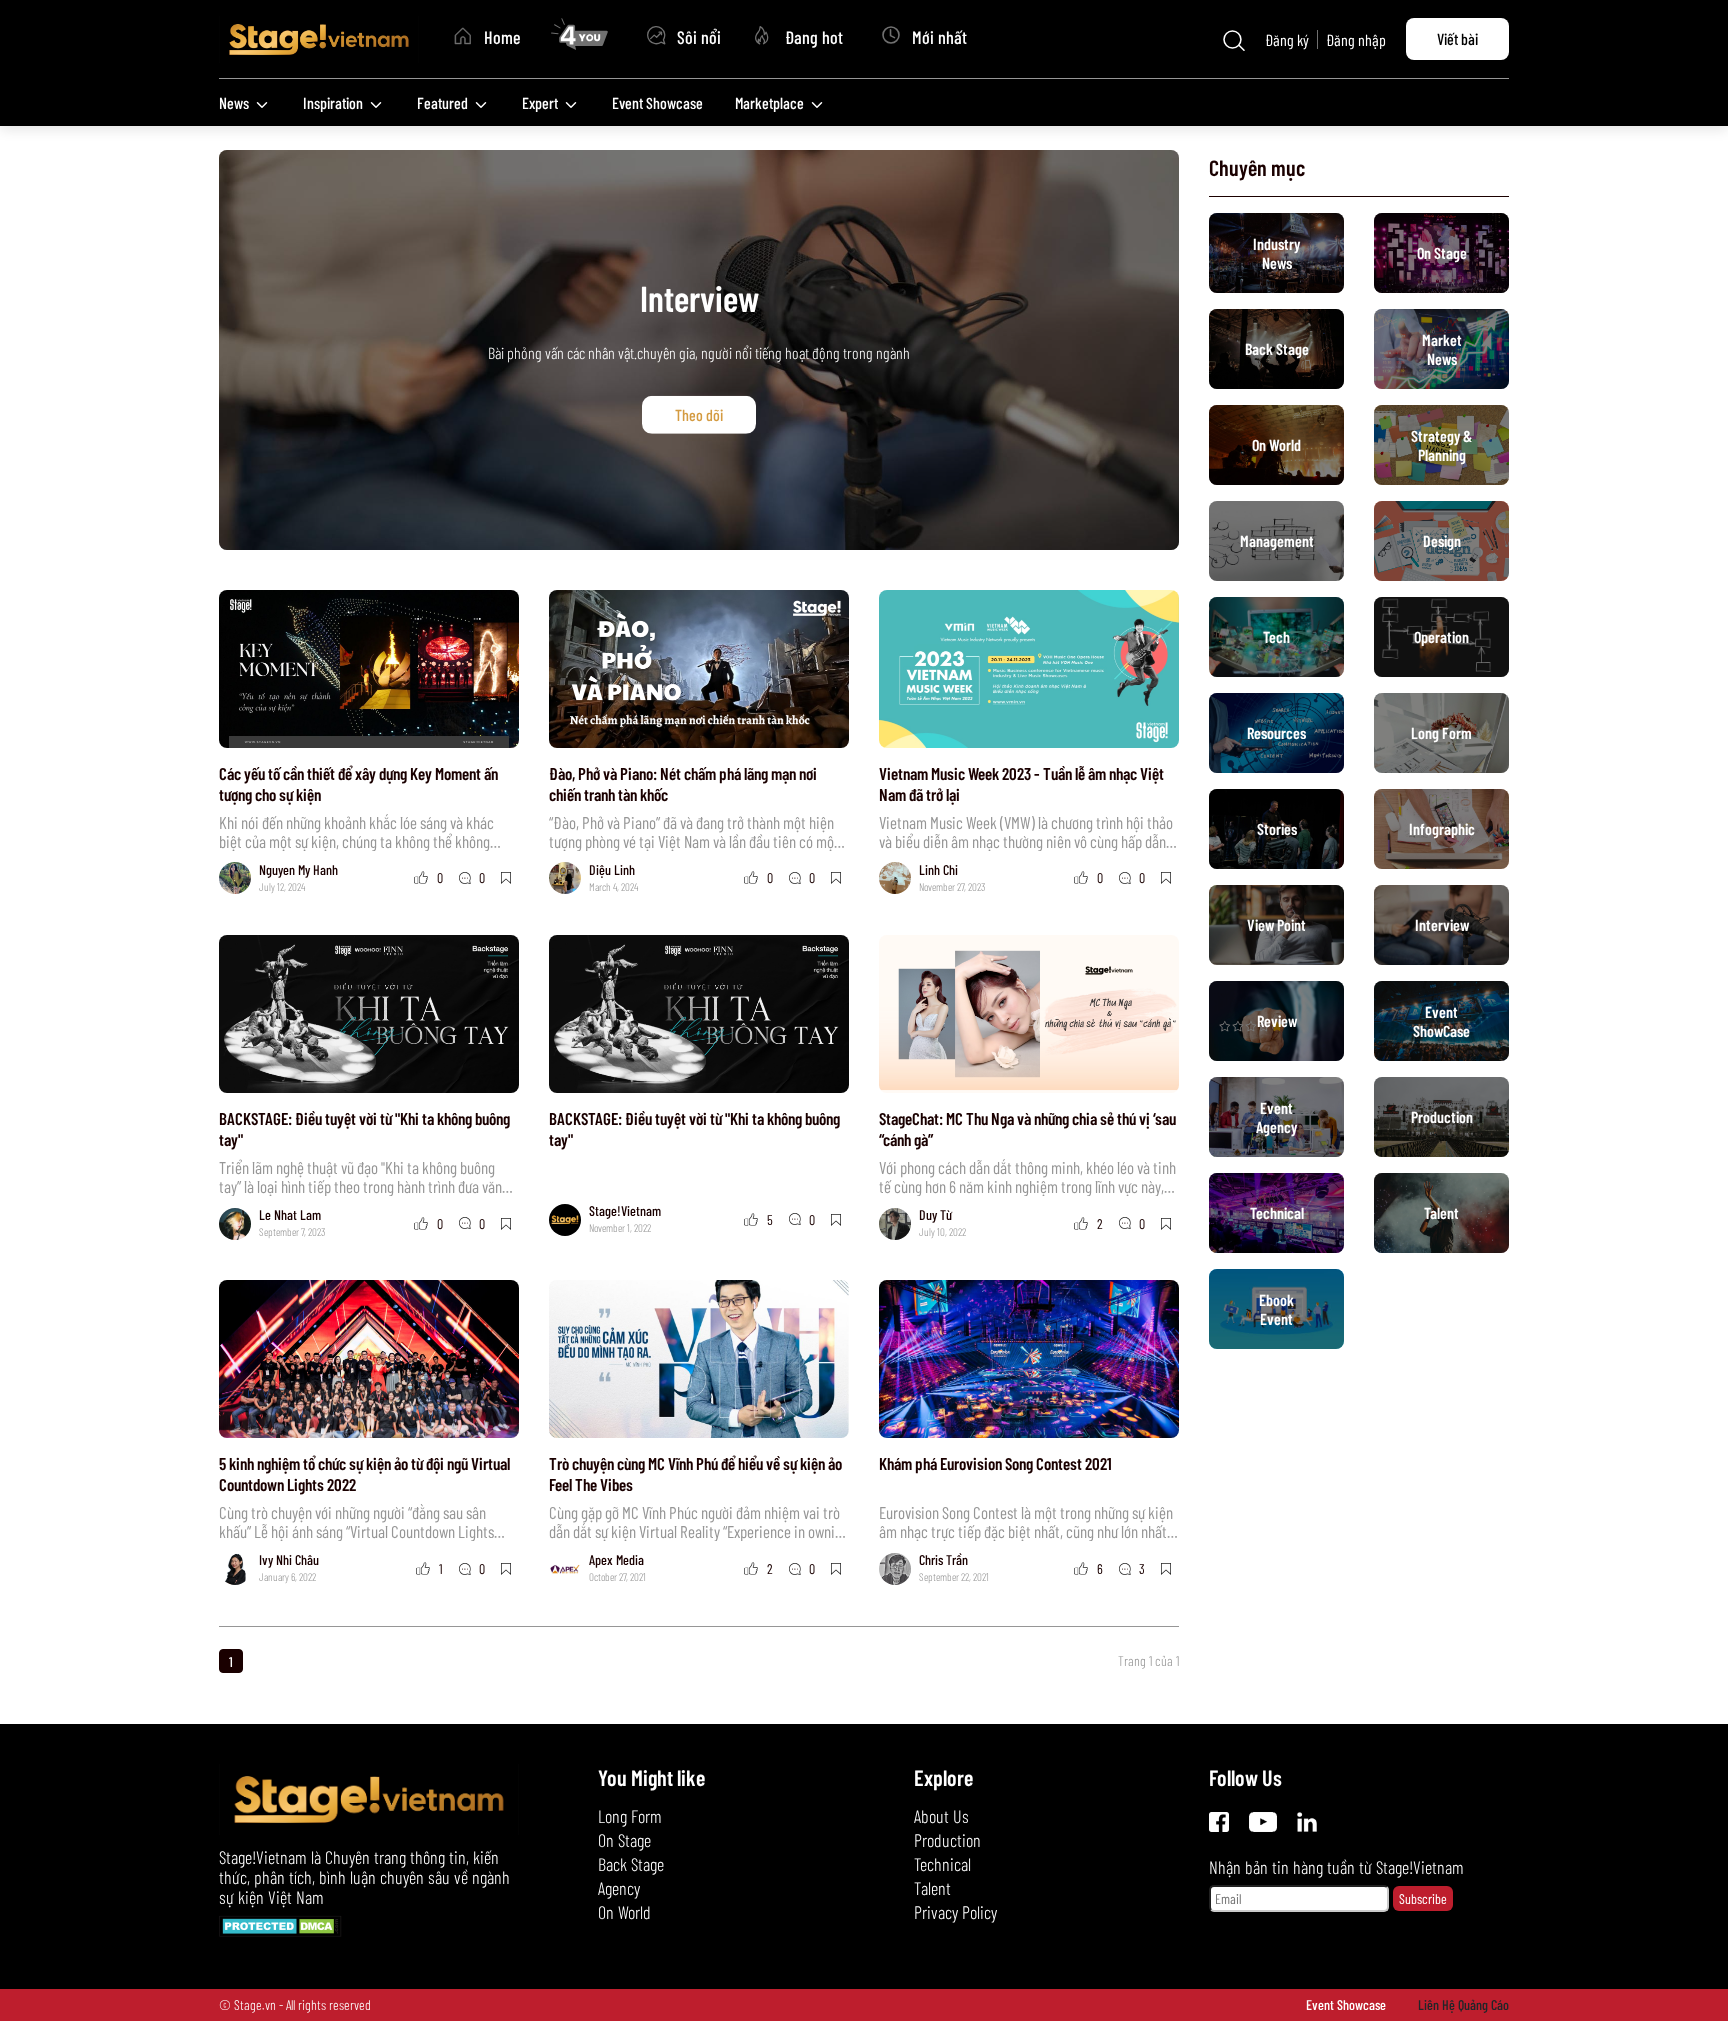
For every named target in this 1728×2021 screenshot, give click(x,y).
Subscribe (1423, 1898)
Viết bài (1457, 38)
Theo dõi (699, 414)
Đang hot (814, 37)
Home (502, 37)
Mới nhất (939, 37)
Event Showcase (1346, 2004)
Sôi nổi (699, 37)
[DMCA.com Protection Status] (280, 1929)
